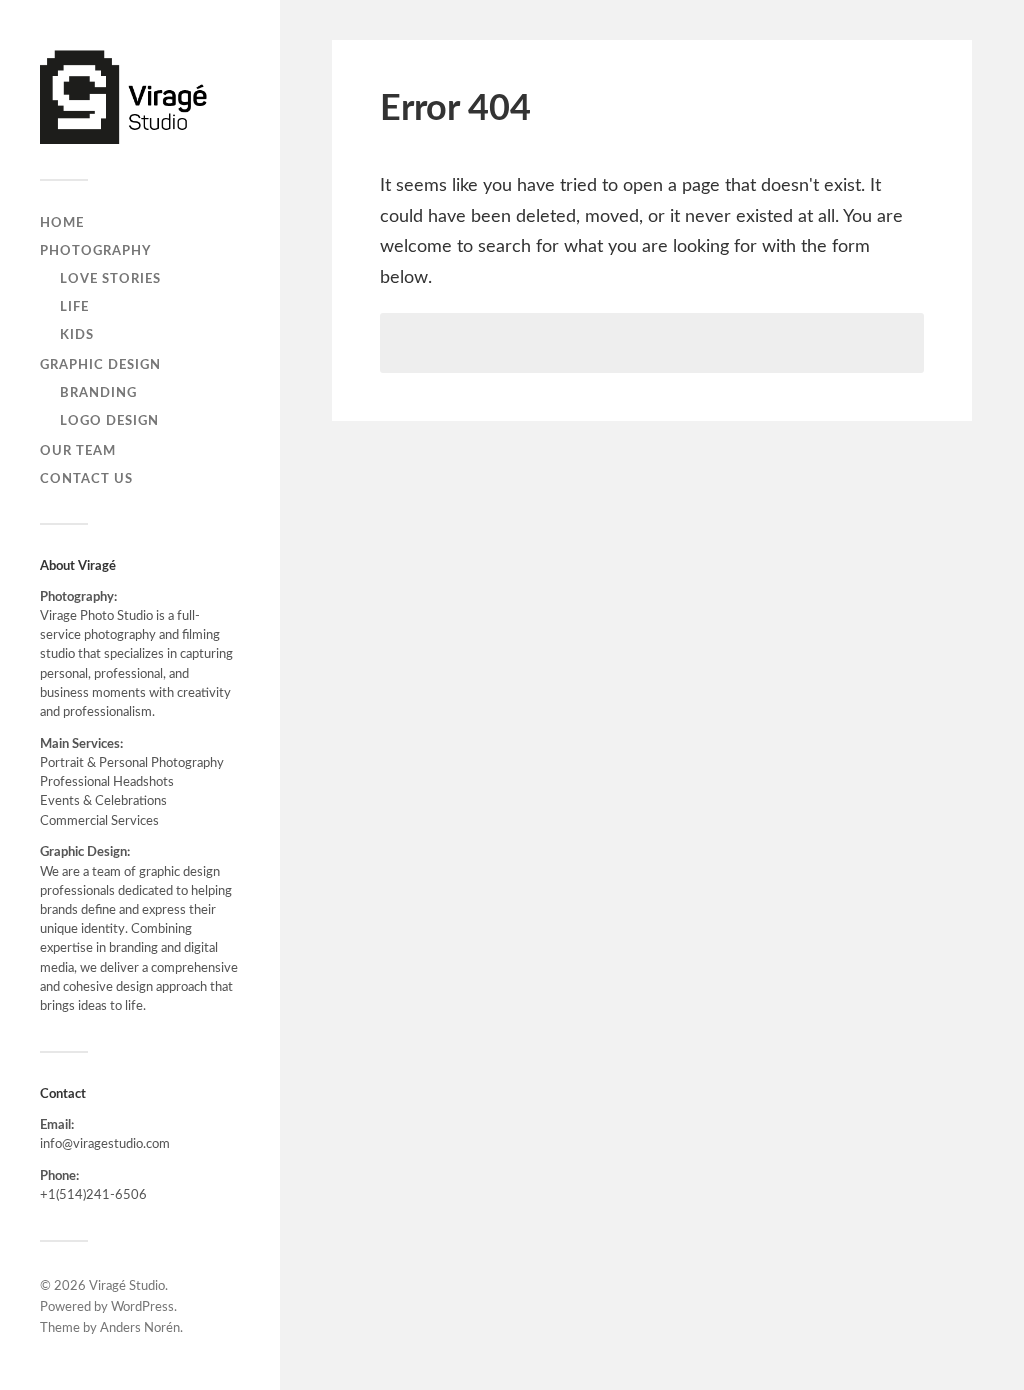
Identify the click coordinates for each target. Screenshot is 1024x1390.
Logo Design (109, 421)
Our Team (78, 451)
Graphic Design (100, 365)
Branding (98, 393)
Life (74, 307)
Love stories (110, 279)
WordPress (142, 1307)
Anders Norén (140, 1328)
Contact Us (86, 479)
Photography (95, 251)
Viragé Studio (127, 1286)
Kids (77, 335)
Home (62, 223)
